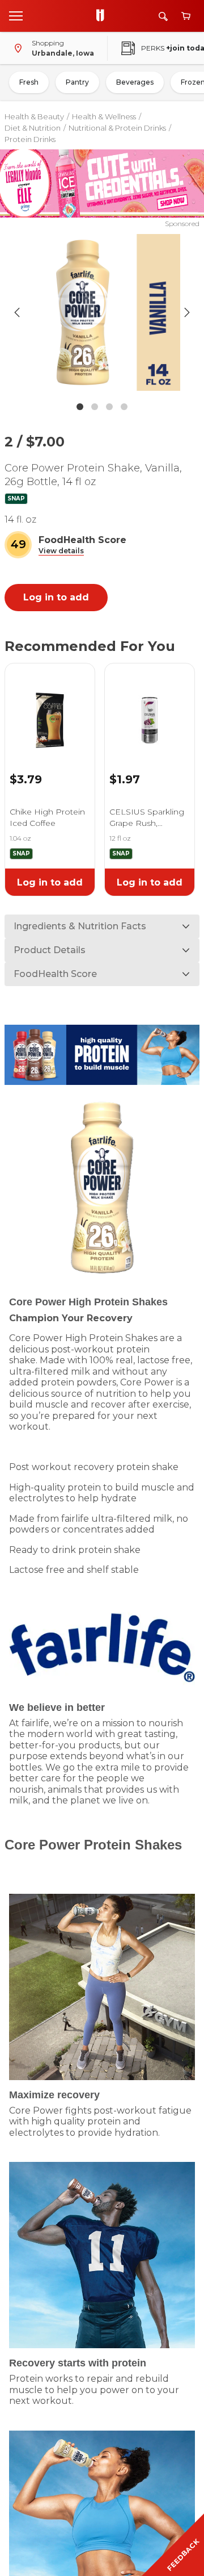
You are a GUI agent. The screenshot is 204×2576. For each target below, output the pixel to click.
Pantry (77, 82)
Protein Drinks (30, 139)
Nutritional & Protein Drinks (117, 128)
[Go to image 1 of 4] (80, 407)
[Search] (163, 16)
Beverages (135, 82)
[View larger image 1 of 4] (102, 312)
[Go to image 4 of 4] (124, 407)
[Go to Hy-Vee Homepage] (103, 16)
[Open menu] (16, 15)
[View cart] (186, 16)
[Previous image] (17, 312)
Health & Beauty (34, 116)
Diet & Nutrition (33, 128)
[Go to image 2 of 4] (95, 407)
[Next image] (187, 312)
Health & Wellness (104, 116)
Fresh (29, 82)
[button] (61, 551)
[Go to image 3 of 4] (109, 407)
